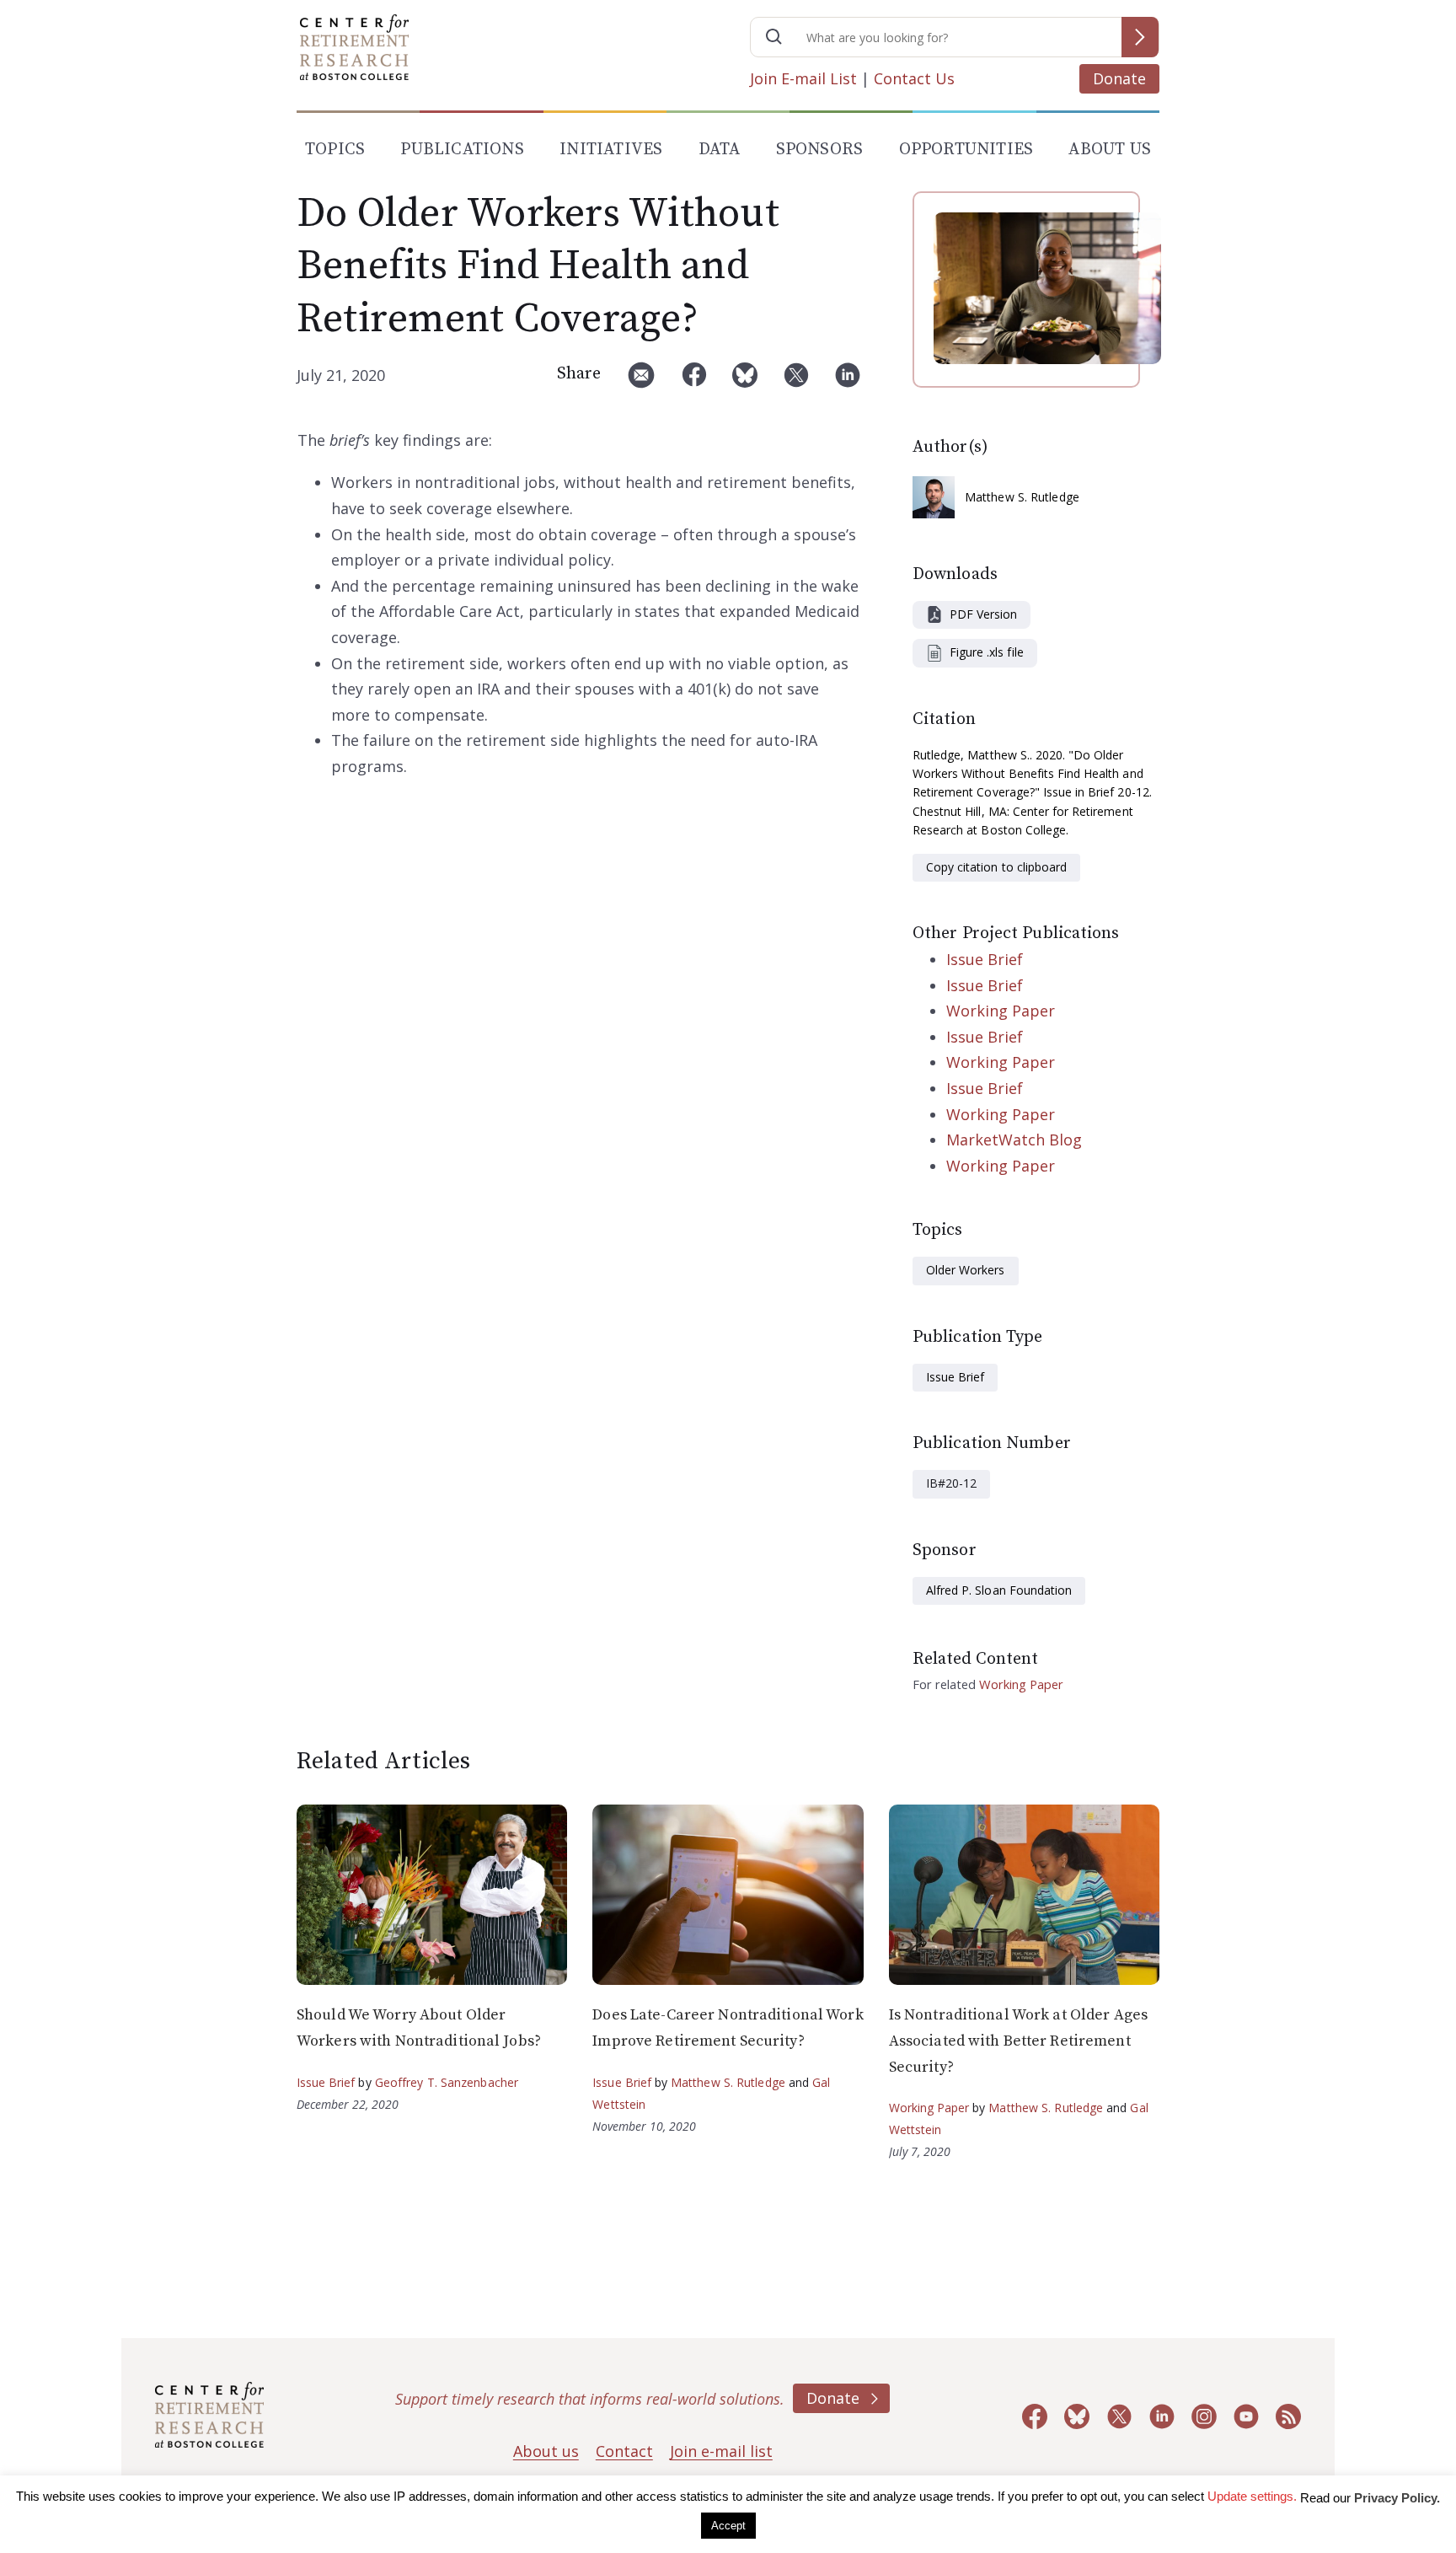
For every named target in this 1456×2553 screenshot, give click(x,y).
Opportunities (966, 150)
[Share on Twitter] (796, 381)
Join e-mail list (721, 2451)
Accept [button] (728, 2526)
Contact (624, 2451)
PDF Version (983, 614)
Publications (462, 150)
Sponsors (820, 150)
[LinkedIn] (848, 381)
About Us (1110, 150)
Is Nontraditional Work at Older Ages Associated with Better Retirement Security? (1018, 2041)
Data (720, 150)
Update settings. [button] (1252, 2496)
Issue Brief (985, 959)
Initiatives (611, 150)
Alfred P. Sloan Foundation (999, 1590)
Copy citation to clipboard (996, 867)
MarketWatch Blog (1014, 1140)
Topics (335, 150)
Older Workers (966, 1270)
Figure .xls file (987, 652)
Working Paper (1001, 1011)
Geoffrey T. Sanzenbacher (447, 2082)
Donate (1119, 78)
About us (546, 2451)
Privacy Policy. (1397, 2498)
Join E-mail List (803, 78)
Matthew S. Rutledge (1022, 497)
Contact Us (914, 78)
